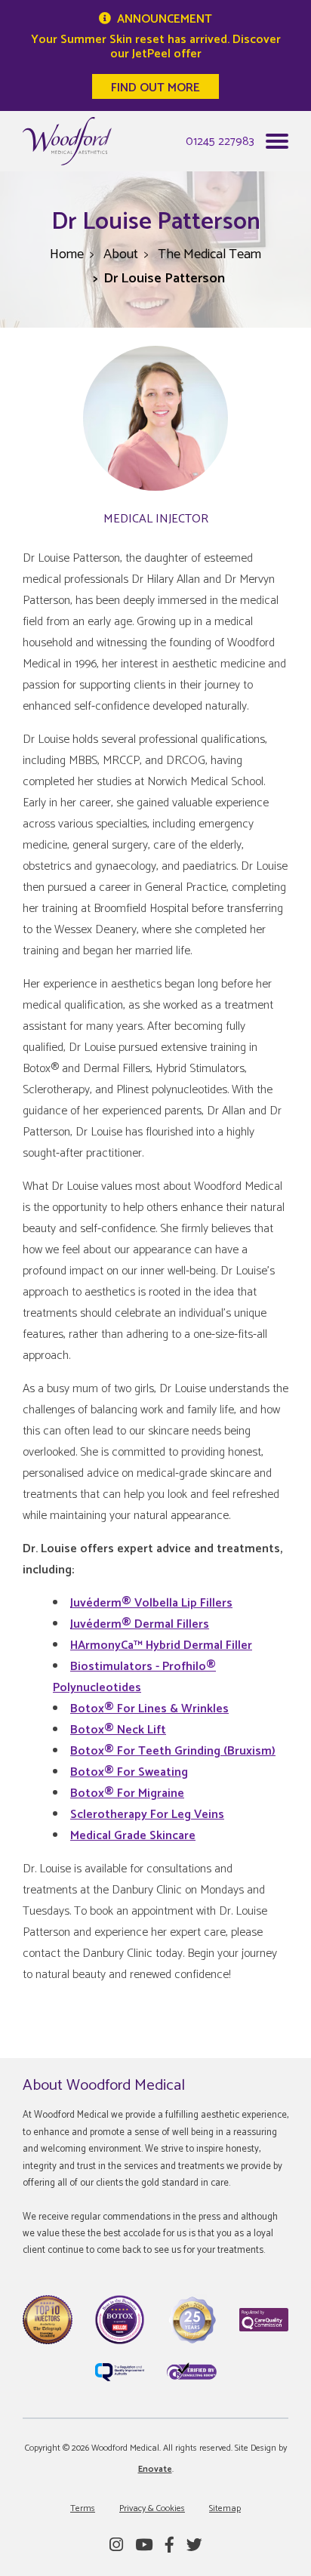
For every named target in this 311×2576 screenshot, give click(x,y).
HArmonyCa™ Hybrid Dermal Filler (161, 1645)
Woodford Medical (67, 141)
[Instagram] (116, 2546)
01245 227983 (220, 142)
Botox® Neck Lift (118, 1730)
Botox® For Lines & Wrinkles (149, 1709)
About (121, 254)
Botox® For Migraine (127, 1793)
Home (67, 254)
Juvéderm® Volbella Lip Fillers (151, 1603)
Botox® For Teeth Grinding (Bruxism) (173, 1751)
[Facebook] (169, 2546)
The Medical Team (209, 254)
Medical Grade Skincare (133, 1836)
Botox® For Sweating (129, 1772)
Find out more (155, 88)
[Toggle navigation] (277, 145)
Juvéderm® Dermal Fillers (140, 1624)
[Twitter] (194, 2546)
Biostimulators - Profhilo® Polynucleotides (134, 1677)
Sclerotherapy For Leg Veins (147, 1815)
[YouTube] (144, 2546)
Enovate (155, 2469)
